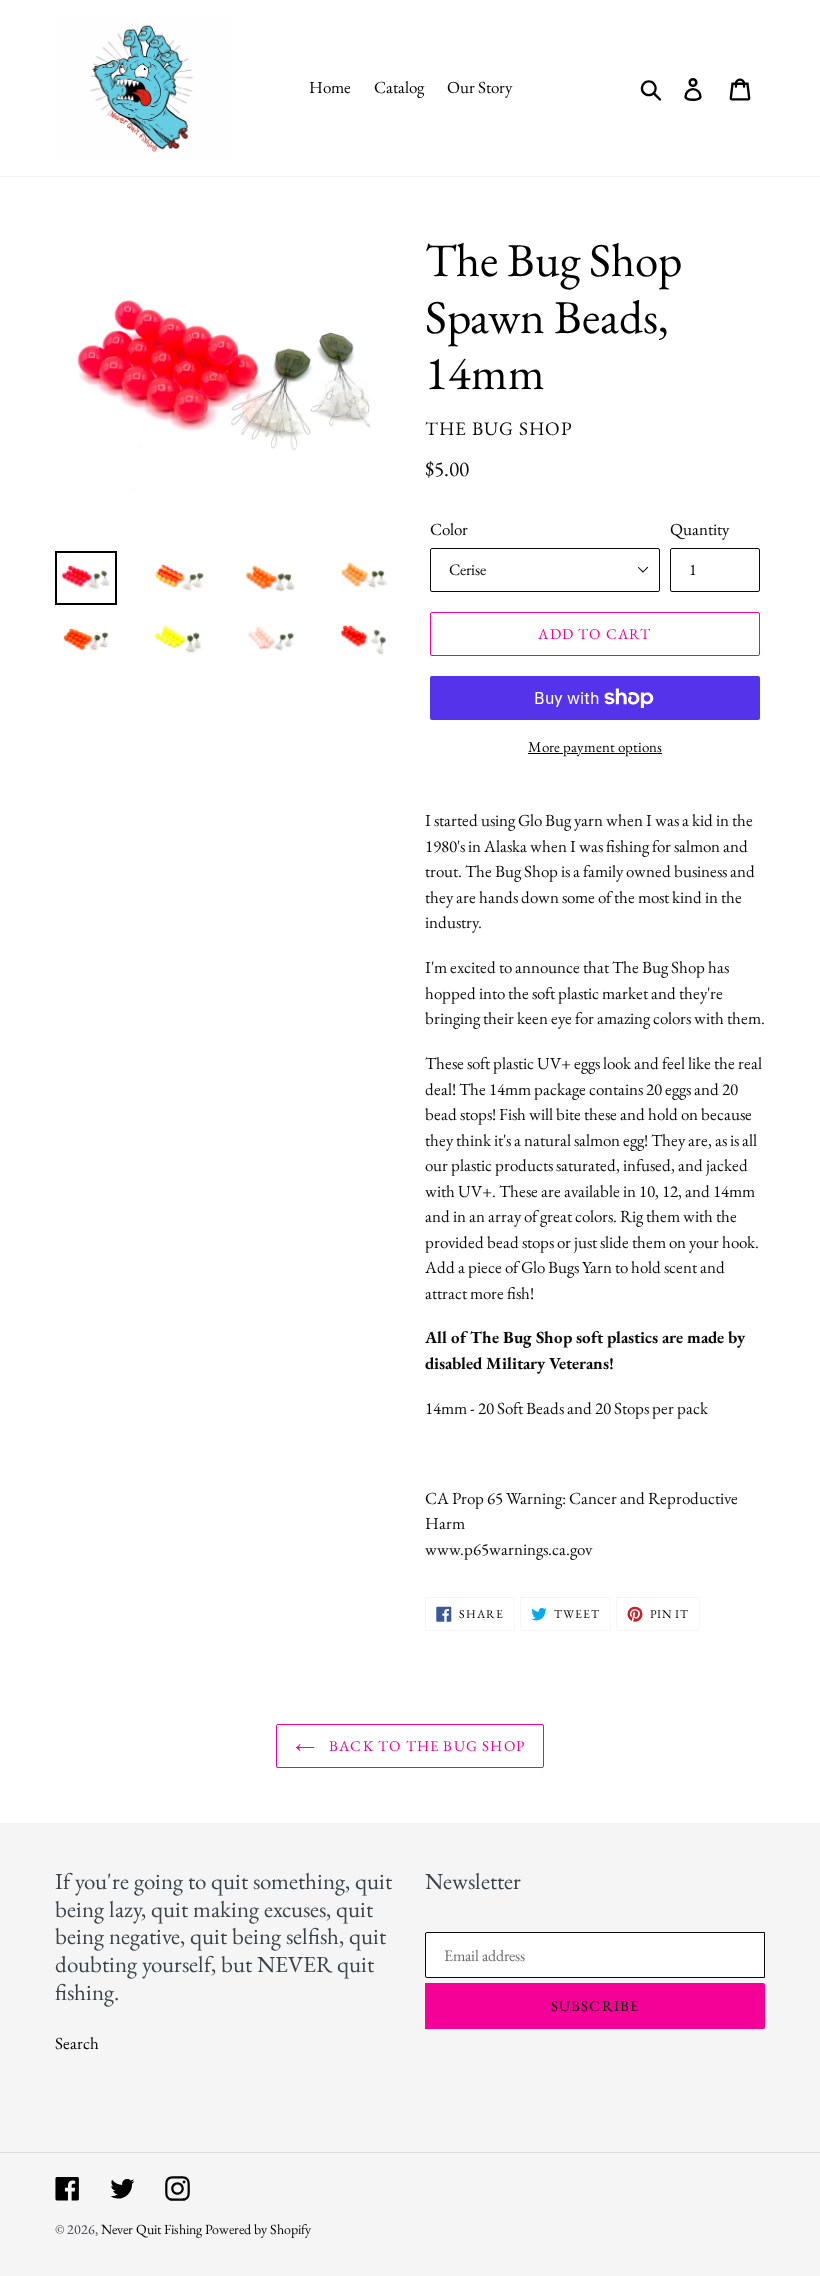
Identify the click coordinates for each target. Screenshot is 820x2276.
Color (449, 529)
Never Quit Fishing (151, 2229)
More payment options (595, 746)
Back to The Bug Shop (425, 1745)
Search (77, 2043)
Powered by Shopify (258, 2229)
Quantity (699, 529)
